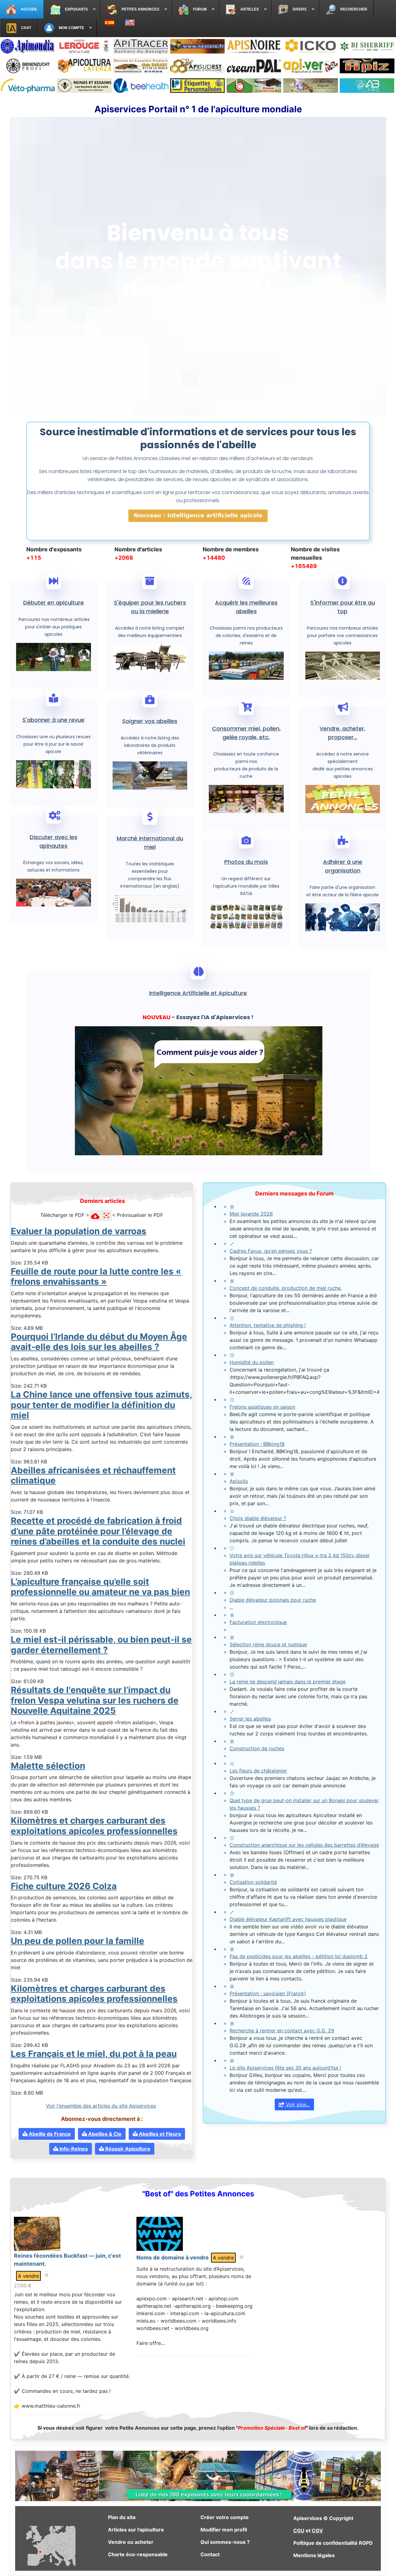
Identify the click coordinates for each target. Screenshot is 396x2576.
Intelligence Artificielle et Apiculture (198, 993)
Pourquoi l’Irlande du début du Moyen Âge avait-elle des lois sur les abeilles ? (99, 1342)
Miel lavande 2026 (251, 1214)
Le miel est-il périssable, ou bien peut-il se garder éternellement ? (101, 1645)
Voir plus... (297, 2104)
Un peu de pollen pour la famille (77, 1941)
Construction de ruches (257, 1748)
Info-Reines (73, 2149)
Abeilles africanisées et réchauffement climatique (93, 1475)
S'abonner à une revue (53, 720)
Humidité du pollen (252, 1362)
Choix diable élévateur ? (258, 1518)
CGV (317, 2531)
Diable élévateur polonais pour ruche (273, 1600)
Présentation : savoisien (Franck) (268, 1993)
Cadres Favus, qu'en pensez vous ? (271, 1251)
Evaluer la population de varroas (79, 1231)
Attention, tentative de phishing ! (268, 1325)
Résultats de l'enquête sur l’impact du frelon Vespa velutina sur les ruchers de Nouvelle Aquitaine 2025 (95, 1700)
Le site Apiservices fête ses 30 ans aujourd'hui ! (285, 2068)
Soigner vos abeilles (150, 721)
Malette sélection (48, 1766)
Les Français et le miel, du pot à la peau (94, 2054)
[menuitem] (22, 9)
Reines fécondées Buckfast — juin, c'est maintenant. (67, 2260)
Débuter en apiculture (54, 603)
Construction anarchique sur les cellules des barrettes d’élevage (304, 1845)
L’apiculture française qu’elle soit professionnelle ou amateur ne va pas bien (100, 1587)
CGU (299, 2531)
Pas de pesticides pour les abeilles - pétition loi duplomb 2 (299, 1956)
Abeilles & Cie (104, 2134)
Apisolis (239, 1481)
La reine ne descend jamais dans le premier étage (288, 1682)
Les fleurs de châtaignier (258, 1771)
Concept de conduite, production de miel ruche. (286, 1288)
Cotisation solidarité (253, 1882)
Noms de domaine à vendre (173, 2257)
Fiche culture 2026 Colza (64, 1886)
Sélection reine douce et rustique (268, 1644)
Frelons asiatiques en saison (262, 1407)
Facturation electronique (258, 1622)
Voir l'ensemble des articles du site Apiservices (101, 2106)
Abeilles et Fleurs (159, 2134)
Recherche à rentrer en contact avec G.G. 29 (282, 2031)
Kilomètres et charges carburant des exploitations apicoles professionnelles (94, 1826)
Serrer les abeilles (250, 1719)
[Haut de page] (385, 2565)
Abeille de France (49, 2134)
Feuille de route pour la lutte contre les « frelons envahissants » (96, 1277)
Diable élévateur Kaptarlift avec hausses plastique (288, 1919)
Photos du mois (246, 862)
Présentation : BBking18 (257, 1444)
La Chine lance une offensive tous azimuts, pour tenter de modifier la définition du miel (101, 1405)
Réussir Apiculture (127, 2149)
